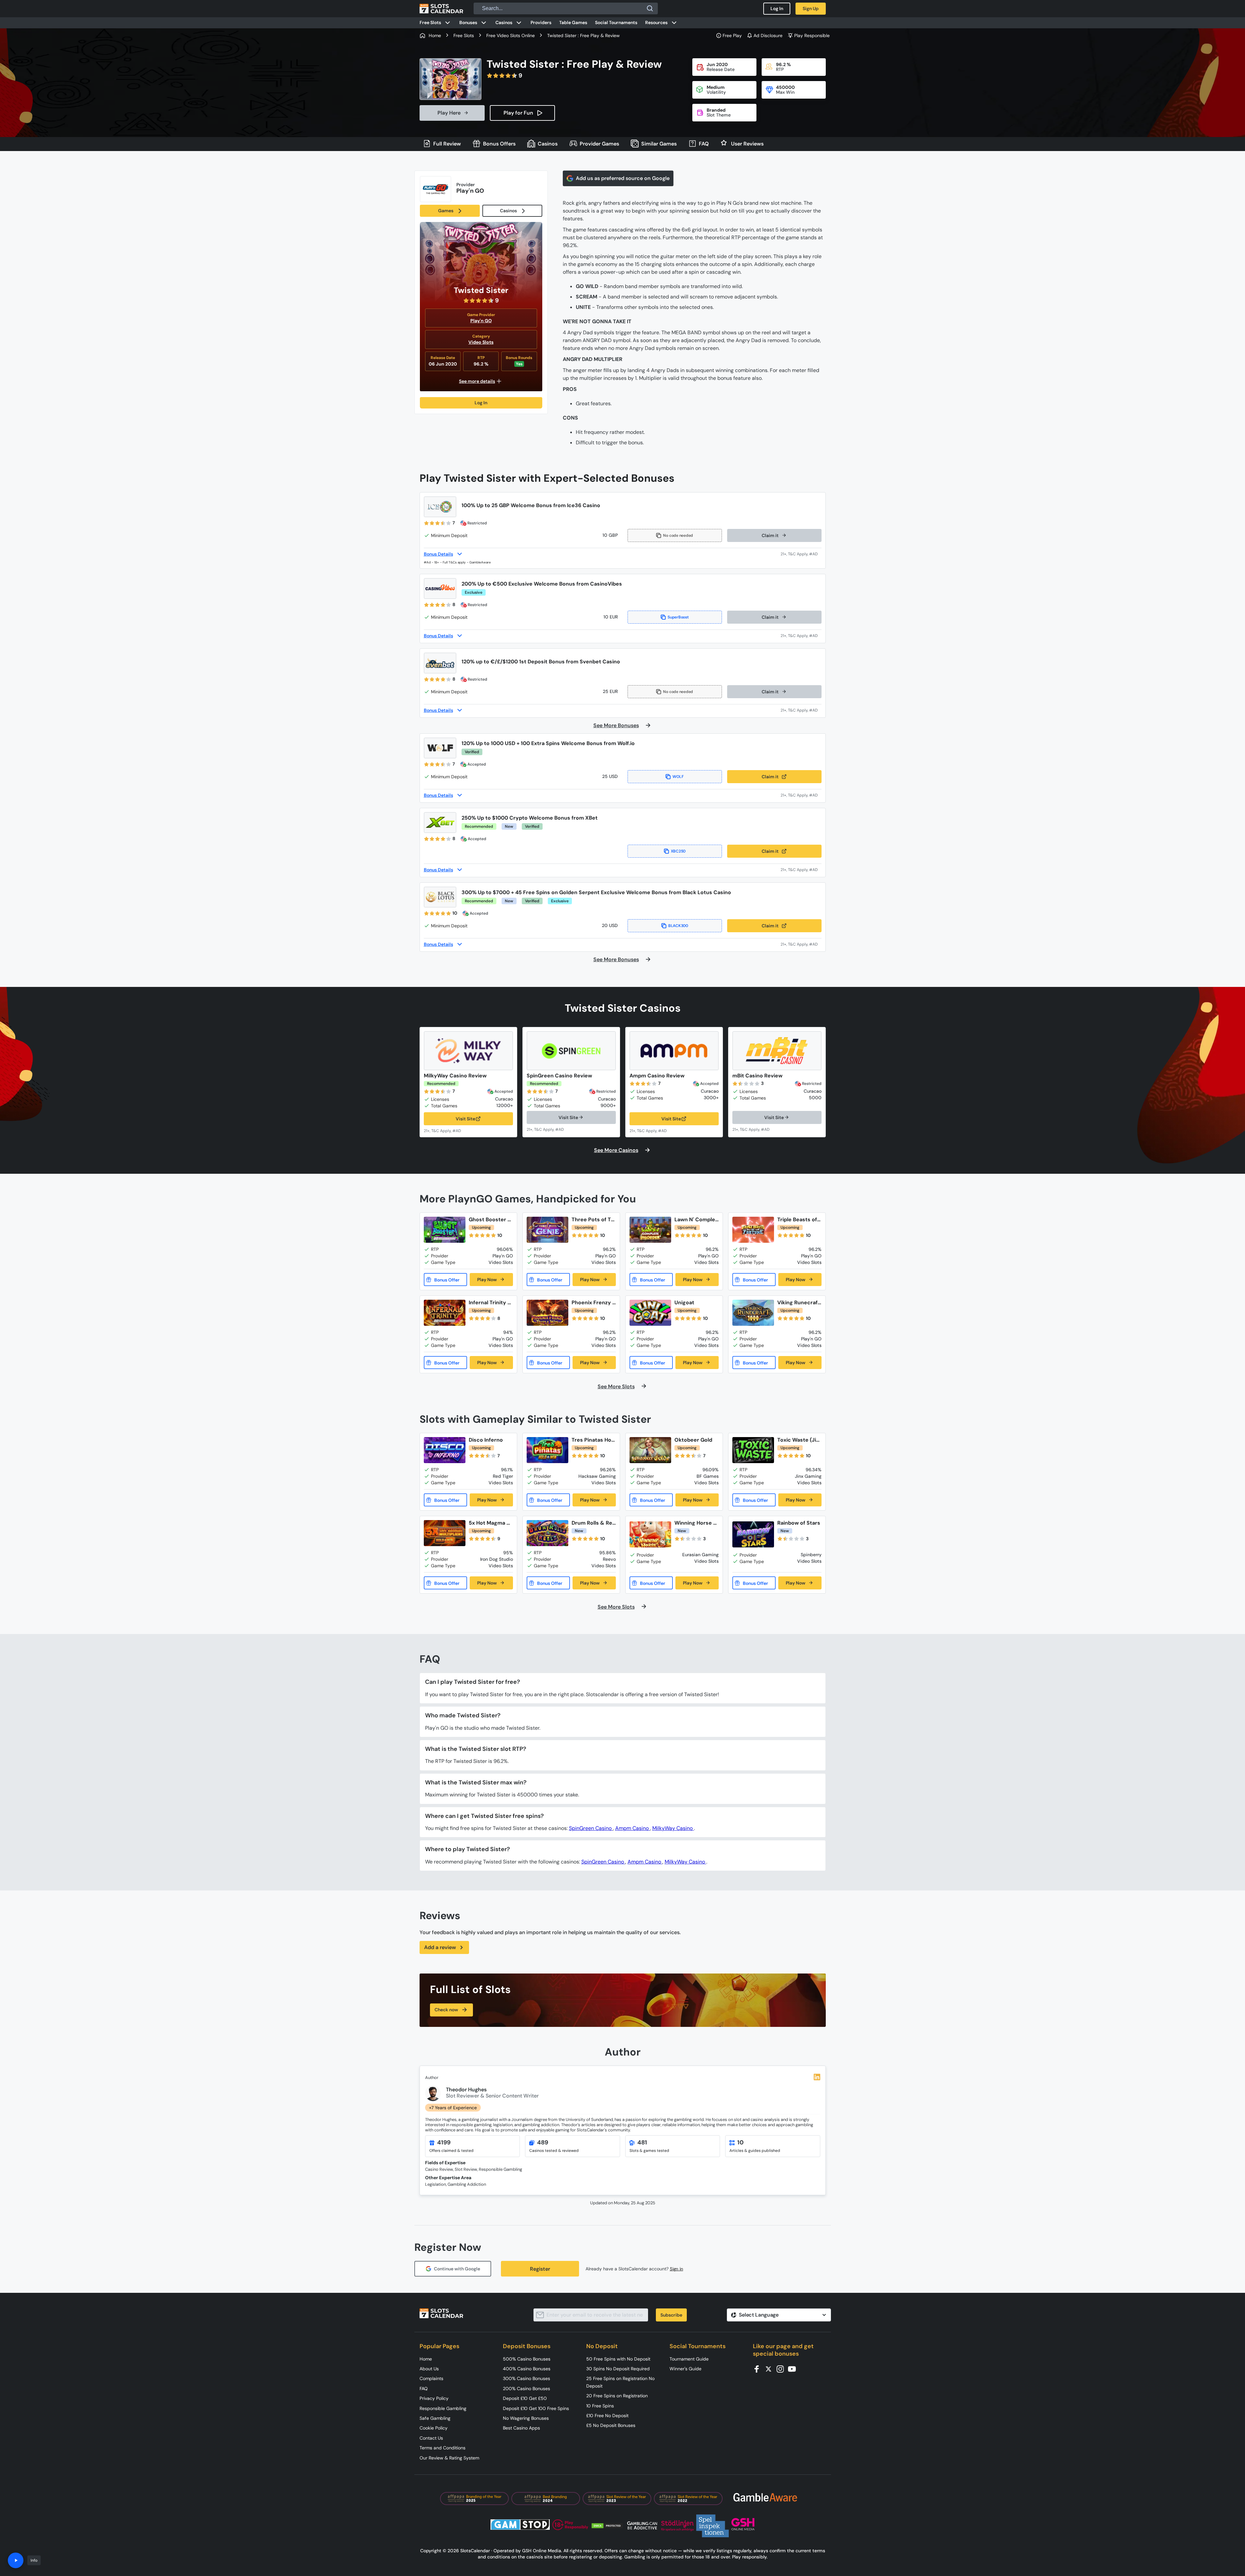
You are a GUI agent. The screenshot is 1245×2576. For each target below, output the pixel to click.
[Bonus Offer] (445, 1280)
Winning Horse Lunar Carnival (695, 1523)
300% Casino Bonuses (526, 2378)
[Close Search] (650, 8)
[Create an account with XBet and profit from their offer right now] (801, 870)
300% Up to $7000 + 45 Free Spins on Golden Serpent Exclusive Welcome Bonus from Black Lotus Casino (596, 892)
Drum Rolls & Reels (594, 1523)
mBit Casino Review (757, 1076)
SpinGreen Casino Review (559, 1076)
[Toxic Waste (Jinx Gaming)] (753, 1450)
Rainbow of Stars (799, 1523)
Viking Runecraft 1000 (799, 1302)
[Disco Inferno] (445, 1450)
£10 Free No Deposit (607, 2416)
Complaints (431, 2378)
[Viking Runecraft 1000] (753, 1313)
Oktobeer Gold (693, 1440)
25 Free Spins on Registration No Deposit (620, 2382)
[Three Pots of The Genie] (547, 1230)
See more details (477, 381)
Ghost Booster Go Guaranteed (490, 1219)
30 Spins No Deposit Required (618, 2369)
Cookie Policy (434, 2428)
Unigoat (684, 1302)
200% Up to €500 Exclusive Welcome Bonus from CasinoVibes (542, 584)
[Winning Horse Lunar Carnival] (650, 1534)
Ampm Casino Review (657, 1076)
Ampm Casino (633, 1828)
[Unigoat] (650, 1313)
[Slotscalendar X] (770, 2368)
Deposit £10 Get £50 (525, 2398)
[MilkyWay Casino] (468, 1051)
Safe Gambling (435, 2418)
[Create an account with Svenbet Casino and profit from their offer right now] (801, 710)
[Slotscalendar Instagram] (782, 2368)
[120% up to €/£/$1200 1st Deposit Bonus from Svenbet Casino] (440, 663)
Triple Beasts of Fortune (799, 1219)
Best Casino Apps (521, 2428)
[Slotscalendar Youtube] (794, 2368)
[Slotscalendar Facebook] (759, 2368)
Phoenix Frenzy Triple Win (594, 1302)
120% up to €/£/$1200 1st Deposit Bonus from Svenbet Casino (541, 662)
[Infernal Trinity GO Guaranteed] (445, 1313)
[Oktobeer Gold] (650, 1450)
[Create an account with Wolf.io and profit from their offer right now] (801, 795)
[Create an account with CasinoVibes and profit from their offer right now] (801, 636)
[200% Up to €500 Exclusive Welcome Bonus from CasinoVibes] (440, 589)
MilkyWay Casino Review (455, 1076)
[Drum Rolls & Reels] (547, 1533)
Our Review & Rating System (449, 2458)
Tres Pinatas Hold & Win (594, 1440)
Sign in (677, 2269)
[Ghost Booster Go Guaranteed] (445, 1230)
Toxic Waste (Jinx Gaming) (798, 1440)
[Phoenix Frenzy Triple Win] (547, 1313)
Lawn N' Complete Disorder (696, 1219)
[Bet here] (447, 1130)
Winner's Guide (685, 2369)
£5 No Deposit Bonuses (611, 2425)
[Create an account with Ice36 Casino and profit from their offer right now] (801, 554)
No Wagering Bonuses (526, 2418)
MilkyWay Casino (673, 1828)
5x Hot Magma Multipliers (490, 1523)
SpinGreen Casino (591, 1828)
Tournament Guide (689, 2359)
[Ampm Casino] (674, 1051)
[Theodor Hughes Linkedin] (817, 2077)
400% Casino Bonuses (527, 2369)
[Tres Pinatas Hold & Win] (547, 1450)
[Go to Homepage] (441, 8)
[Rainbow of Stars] (753, 1534)
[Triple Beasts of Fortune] (753, 1230)
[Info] (16, 2560)
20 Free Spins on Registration (617, 2396)
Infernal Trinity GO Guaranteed (490, 1302)
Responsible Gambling (443, 2408)
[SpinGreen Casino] (571, 1051)
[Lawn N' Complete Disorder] (650, 1230)
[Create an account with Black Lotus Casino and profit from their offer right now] (801, 944)
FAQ (424, 2389)
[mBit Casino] (777, 1051)
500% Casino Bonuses (527, 2359)
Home (426, 2359)
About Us (429, 2369)
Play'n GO (481, 321)
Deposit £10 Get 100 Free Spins (536, 2408)
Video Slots (481, 342)
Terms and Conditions (443, 2448)
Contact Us (431, 2438)
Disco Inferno (486, 1440)
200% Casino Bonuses (526, 2389)
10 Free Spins (600, 2406)
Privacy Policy (434, 2398)
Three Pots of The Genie (593, 1219)
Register (540, 2269)
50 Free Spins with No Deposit (618, 2359)
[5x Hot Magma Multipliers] (445, 1533)
